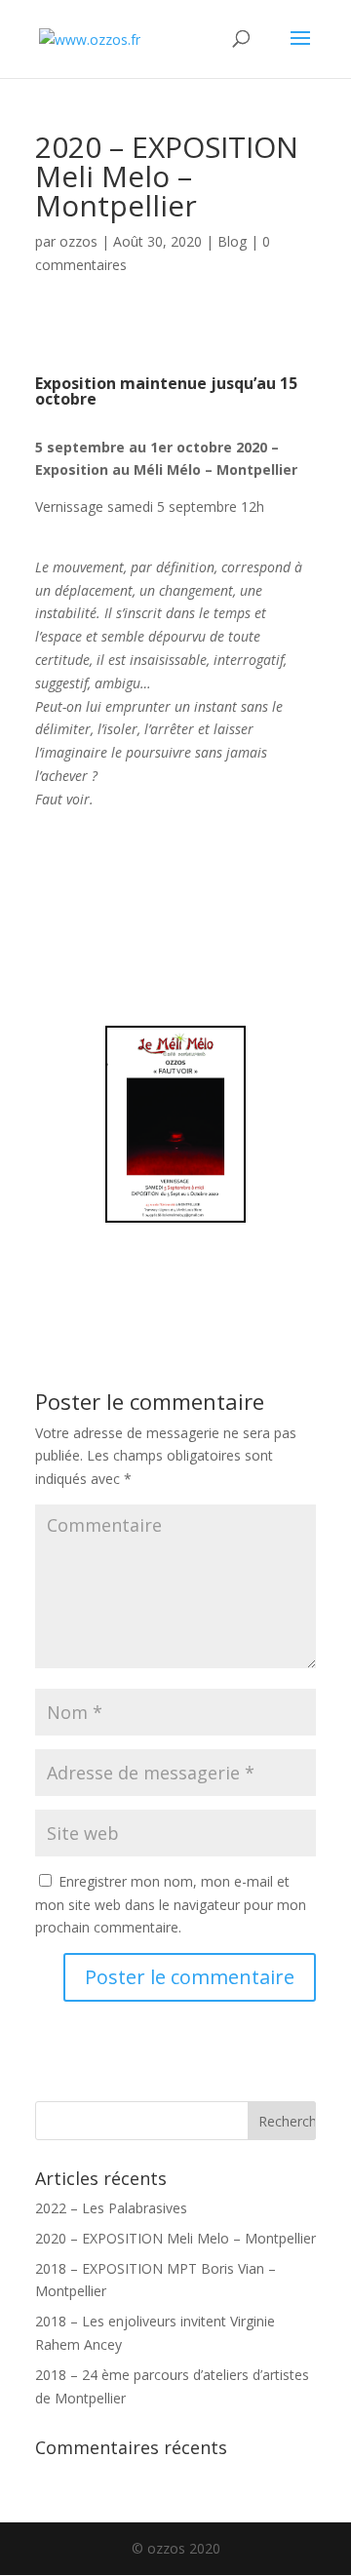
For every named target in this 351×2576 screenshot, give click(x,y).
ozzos (78, 241)
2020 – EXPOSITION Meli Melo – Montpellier (175, 2238)
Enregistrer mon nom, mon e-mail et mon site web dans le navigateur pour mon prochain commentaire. (171, 1905)
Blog (232, 241)
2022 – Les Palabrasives (111, 2208)
